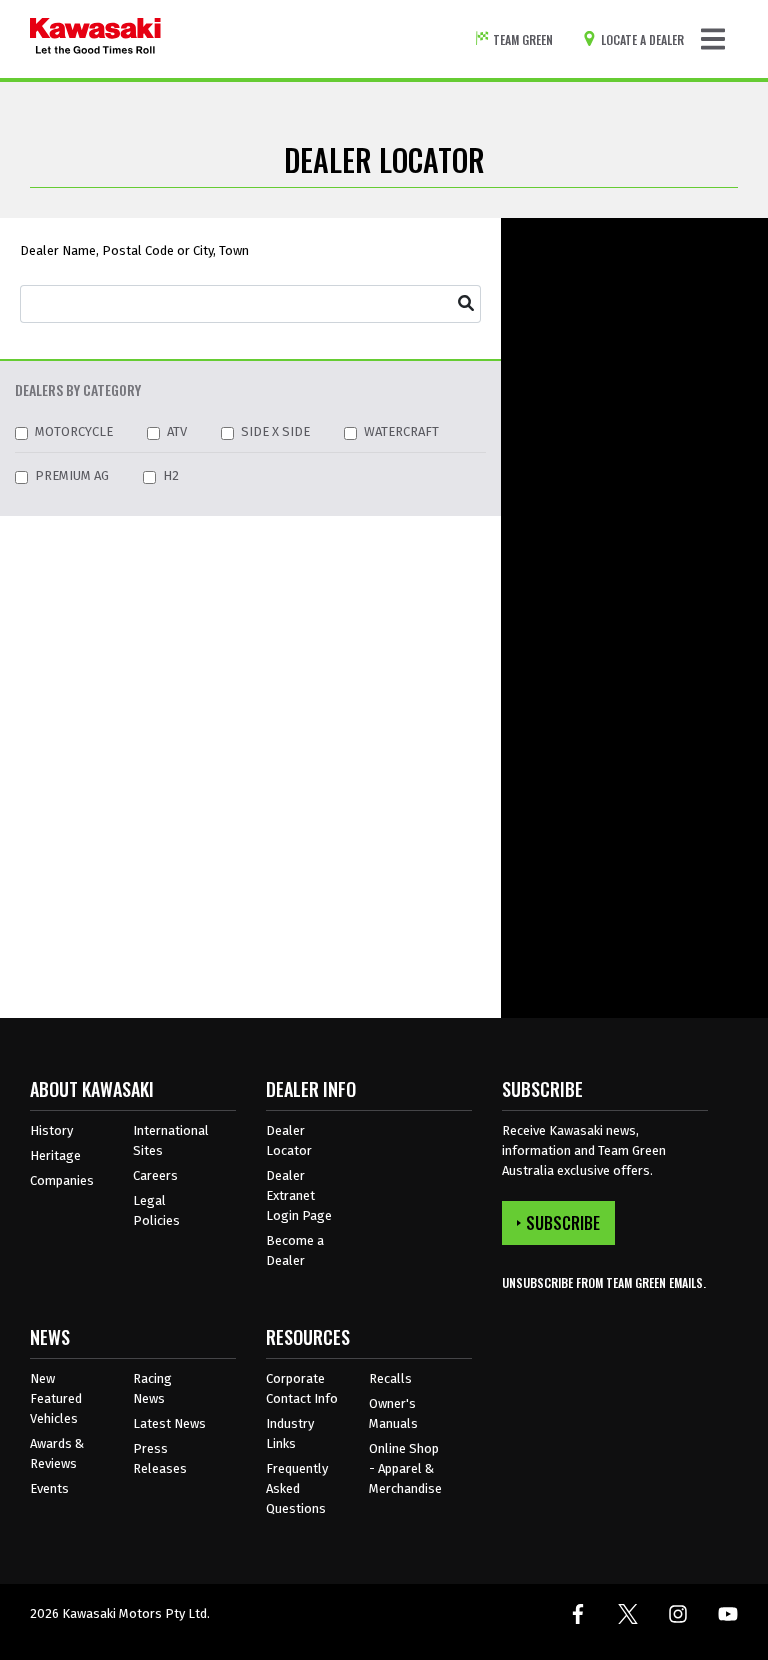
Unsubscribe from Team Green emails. (604, 1282)
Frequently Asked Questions (297, 1488)
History (51, 1130)
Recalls (390, 1378)
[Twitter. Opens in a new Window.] (628, 1614)
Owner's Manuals (393, 1413)
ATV (177, 431)
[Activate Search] (466, 304)
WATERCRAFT (401, 431)
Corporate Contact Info (302, 1388)
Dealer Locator (289, 1140)
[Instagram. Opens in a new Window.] (678, 1614)
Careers (155, 1175)
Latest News (169, 1423)
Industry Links (290, 1433)
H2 (171, 475)
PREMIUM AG (72, 475)
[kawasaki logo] (95, 39)
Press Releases (160, 1458)
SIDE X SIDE (275, 431)
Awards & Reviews (57, 1453)
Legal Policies (156, 1210)
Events (49, 1488)
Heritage (55, 1155)
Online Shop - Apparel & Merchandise (405, 1468)
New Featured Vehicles (56, 1398)
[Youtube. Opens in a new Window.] (728, 1614)
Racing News (152, 1388)
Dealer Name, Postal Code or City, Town (134, 250)
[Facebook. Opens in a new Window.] (578, 1614)
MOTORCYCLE (74, 431)
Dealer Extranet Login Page (299, 1195)
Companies (62, 1180)
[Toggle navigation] (713, 39)
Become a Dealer (295, 1250)
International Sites (171, 1140)
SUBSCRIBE (563, 1223)
